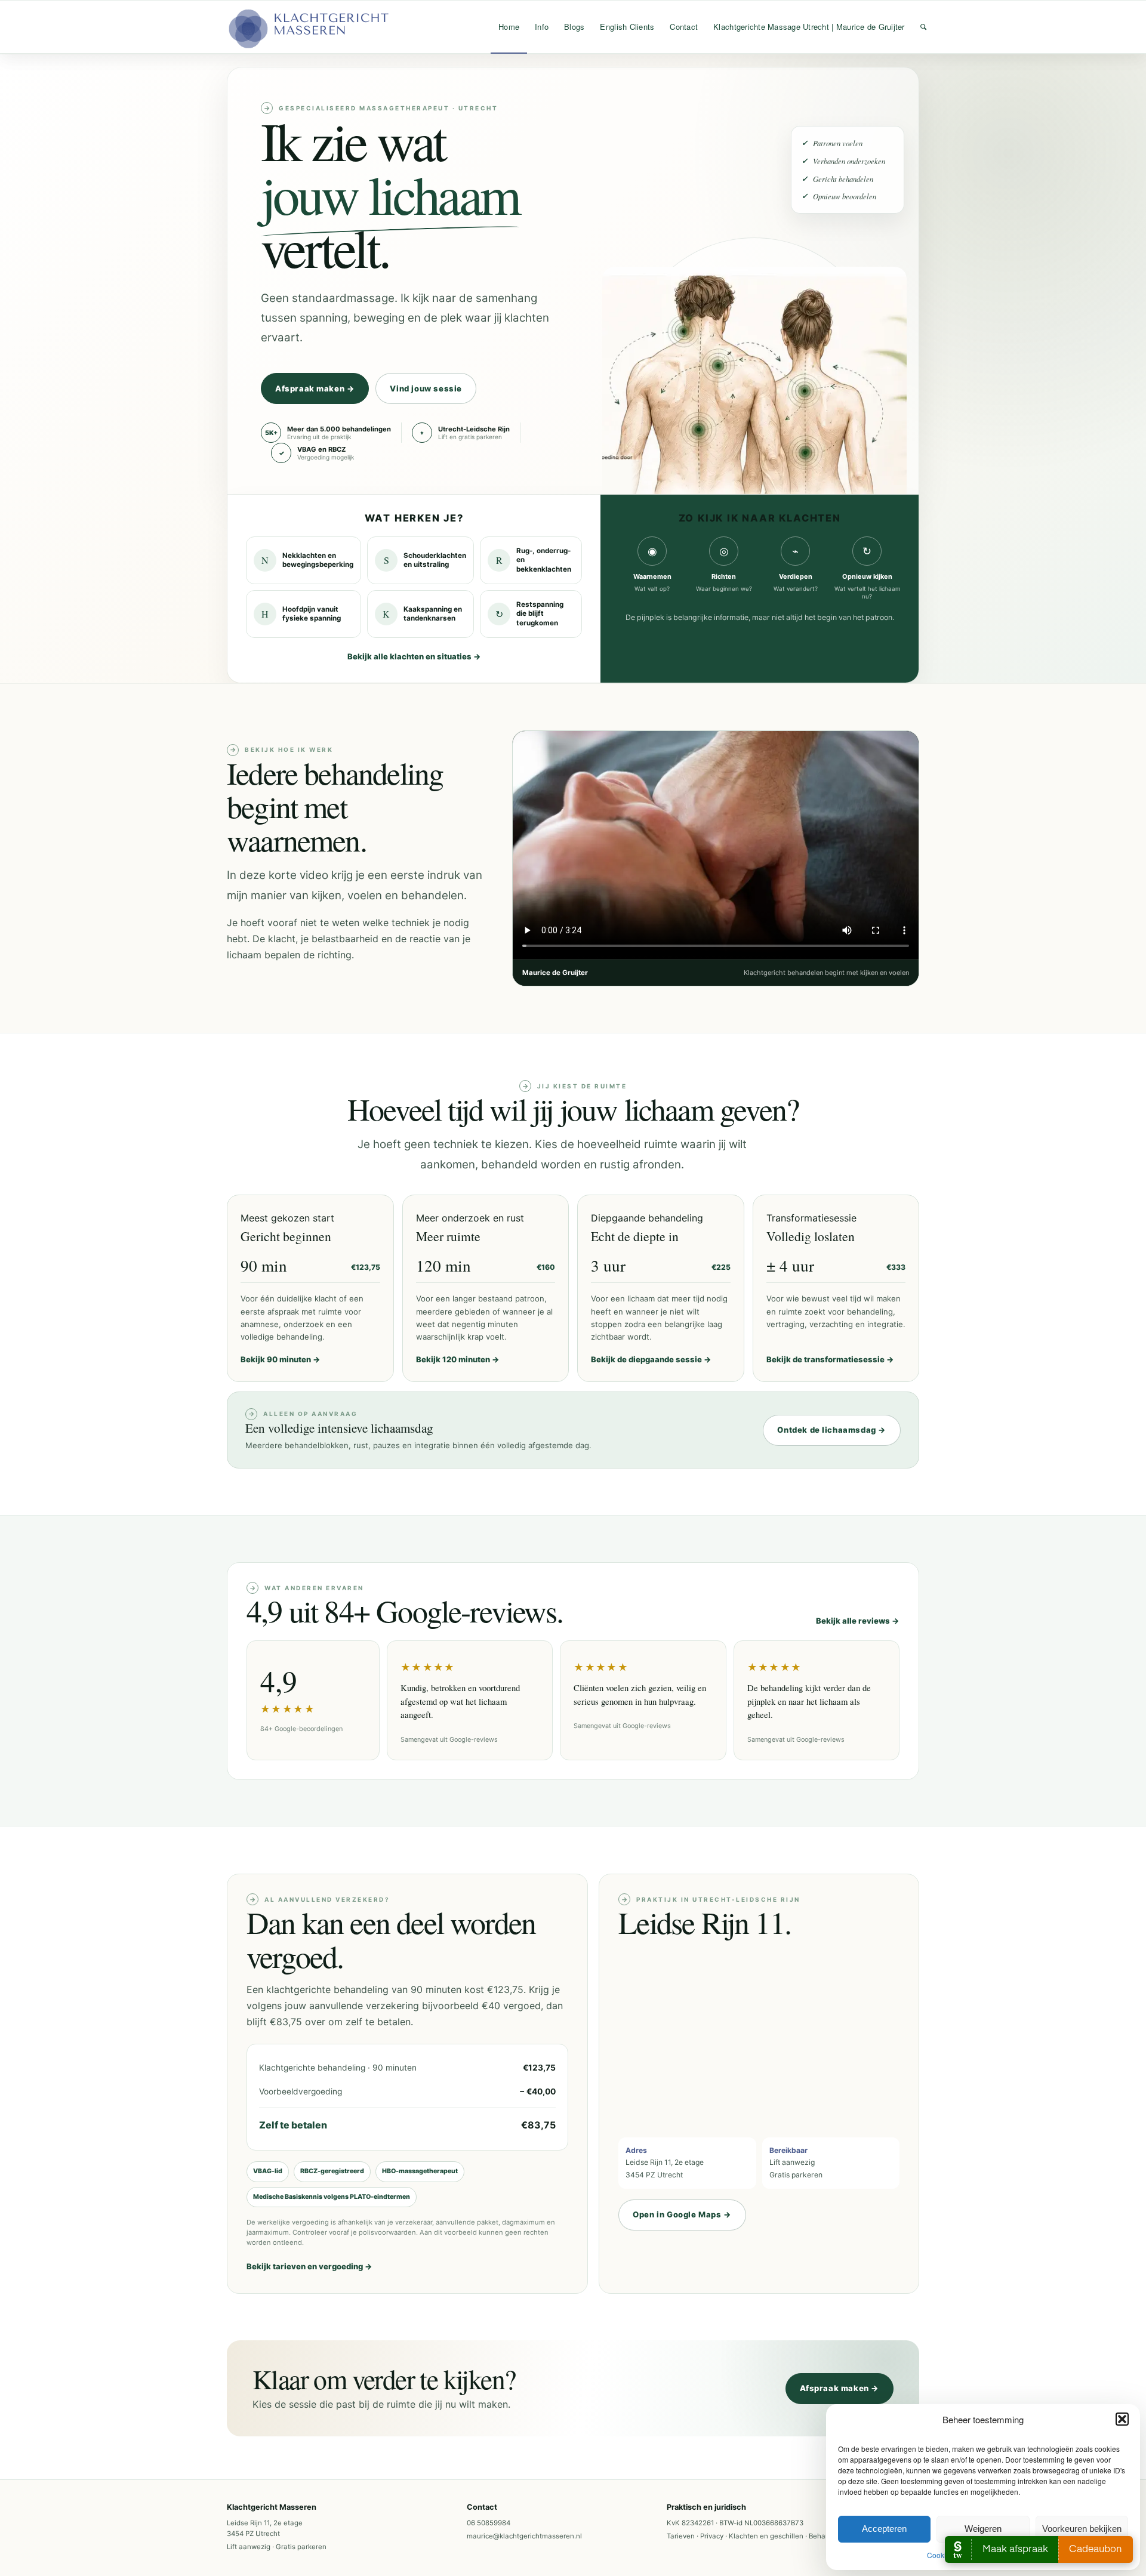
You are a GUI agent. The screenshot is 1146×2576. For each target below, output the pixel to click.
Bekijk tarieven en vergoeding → (309, 2266)
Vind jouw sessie (426, 388)
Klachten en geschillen (766, 2536)
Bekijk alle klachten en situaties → (414, 656)
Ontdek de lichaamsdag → (832, 1430)
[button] (1122, 2419)
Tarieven (681, 2536)
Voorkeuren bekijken (1082, 2529)
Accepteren (884, 2529)
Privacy (712, 2536)
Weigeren (983, 2529)
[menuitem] (509, 27)
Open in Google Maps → (682, 2214)
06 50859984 (489, 2523)
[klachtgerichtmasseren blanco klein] (307, 27)
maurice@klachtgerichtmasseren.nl (524, 2536)
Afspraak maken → (315, 388)
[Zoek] (923, 27)
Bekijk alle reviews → (858, 1621)
